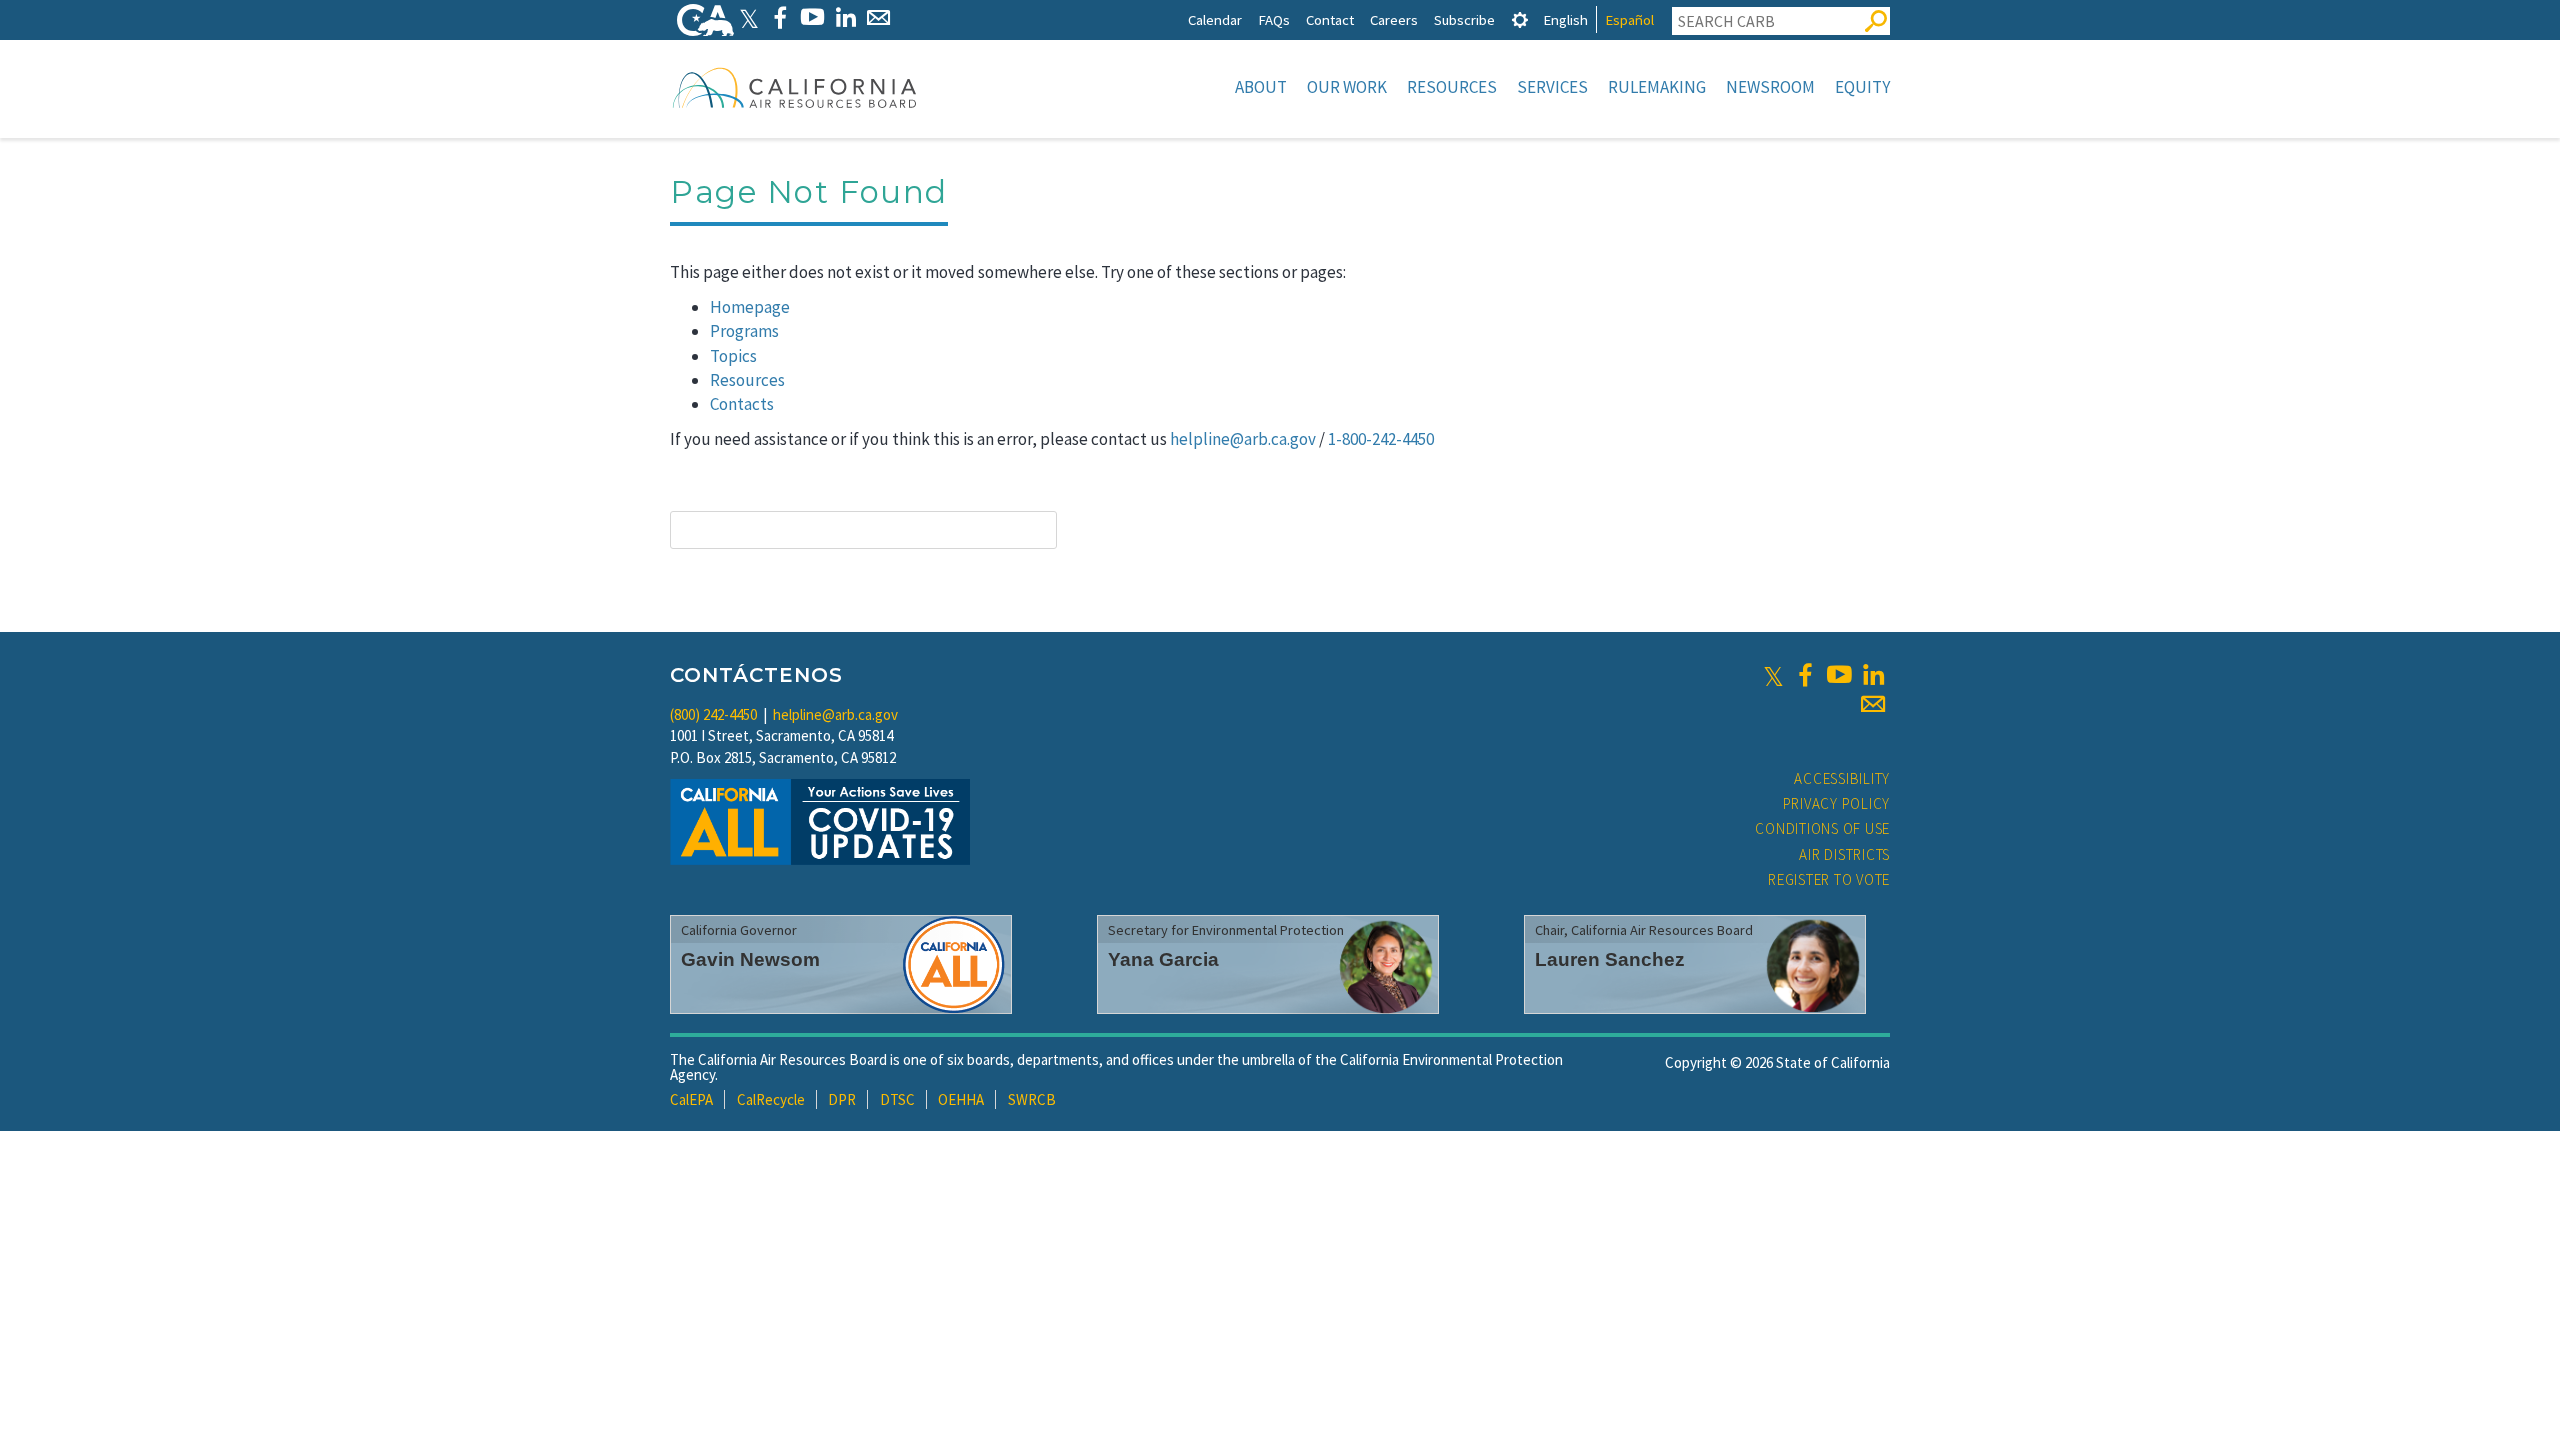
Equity (1862, 87)
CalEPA (691, 1099)
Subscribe (1464, 19)
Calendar (1215, 19)
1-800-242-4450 (1381, 439)
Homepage (750, 307)
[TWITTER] (749, 17)
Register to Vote (1829, 879)
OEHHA (961, 1099)
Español (1629, 19)
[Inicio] (795, 87)
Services (1552, 87)
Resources (1452, 87)
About (1261, 87)
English (1565, 19)
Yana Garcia (1163, 959)
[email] (1873, 704)
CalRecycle (771, 1099)
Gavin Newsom (750, 959)
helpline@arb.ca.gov (1243, 439)
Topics (733, 356)
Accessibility (1842, 778)
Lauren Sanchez (1610, 959)
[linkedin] (1873, 675)
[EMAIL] (878, 17)
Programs (744, 331)
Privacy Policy (1837, 803)
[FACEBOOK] (779, 17)
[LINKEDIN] (845, 17)
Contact (1330, 19)
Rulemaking (1657, 87)
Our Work (1347, 87)
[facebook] (1805, 675)
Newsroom (1770, 87)
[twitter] (1773, 675)
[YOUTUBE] (812, 17)
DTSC (897, 1099)
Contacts (742, 404)
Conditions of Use (1822, 828)
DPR (842, 1099)
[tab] (1520, 19)
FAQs (1274, 19)
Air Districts (1844, 854)
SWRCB (1032, 1099)
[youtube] (1839, 675)
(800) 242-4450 (713, 714)
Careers (1394, 19)
